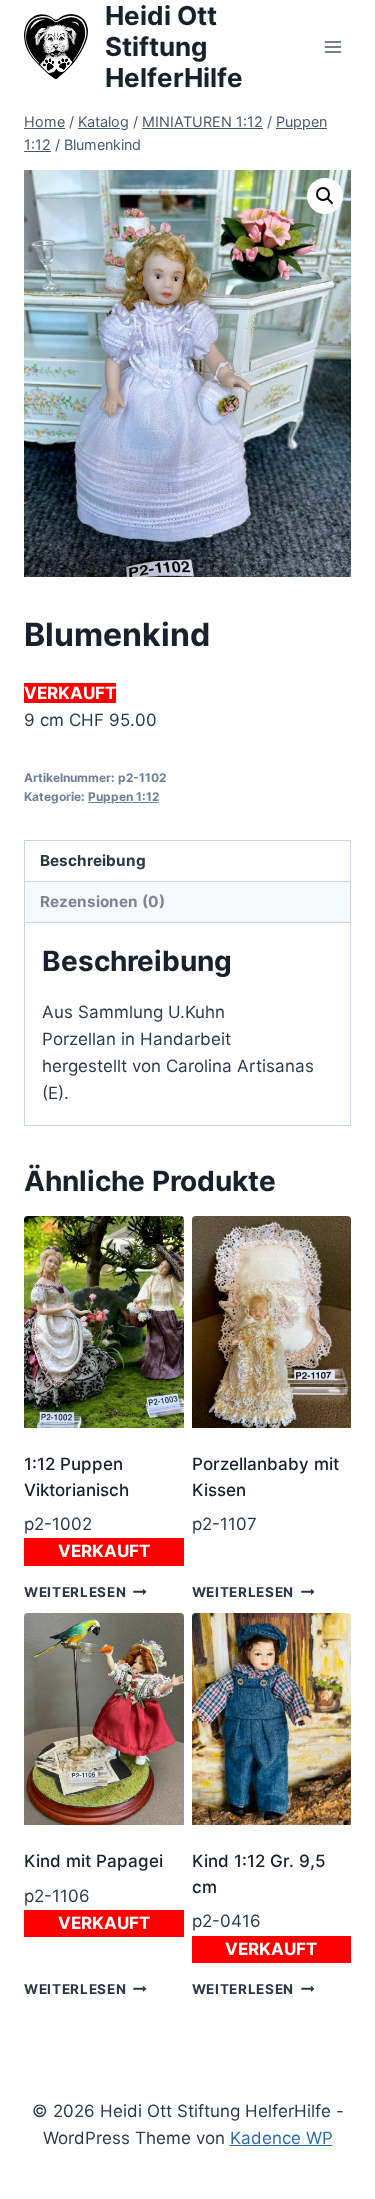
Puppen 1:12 (123, 796)
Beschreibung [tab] (93, 860)
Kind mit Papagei (93, 1861)
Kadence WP (281, 2138)
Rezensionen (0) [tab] (102, 901)
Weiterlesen (75, 1592)
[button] (325, 196)
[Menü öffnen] (332, 46)
